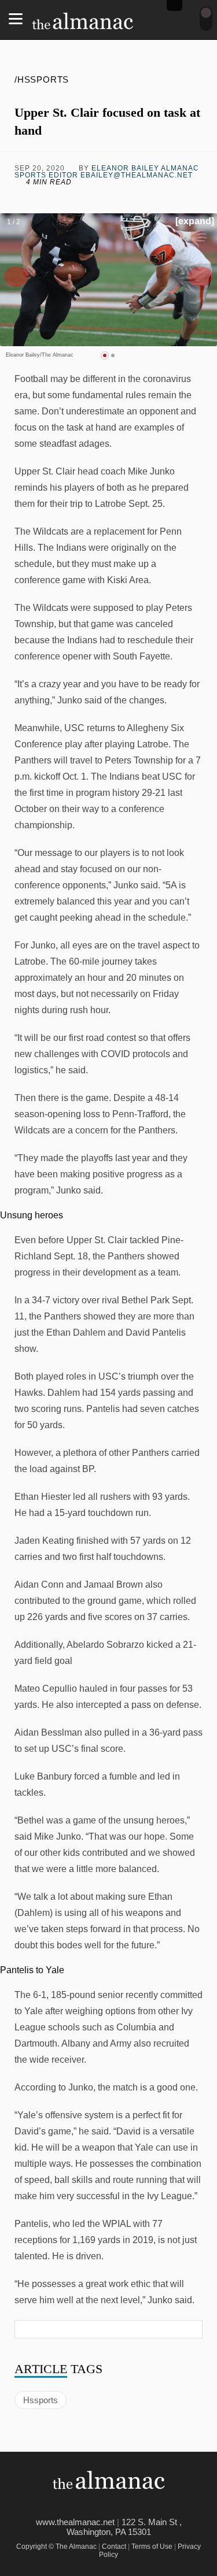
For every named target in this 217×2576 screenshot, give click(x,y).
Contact (114, 2547)
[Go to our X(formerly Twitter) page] (117, 2505)
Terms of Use (152, 2547)
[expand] (195, 221)
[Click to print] (181, 199)
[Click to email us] (133, 199)
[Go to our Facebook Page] (91, 2505)
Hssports (41, 2400)
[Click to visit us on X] (84, 199)
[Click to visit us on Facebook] (36, 199)
